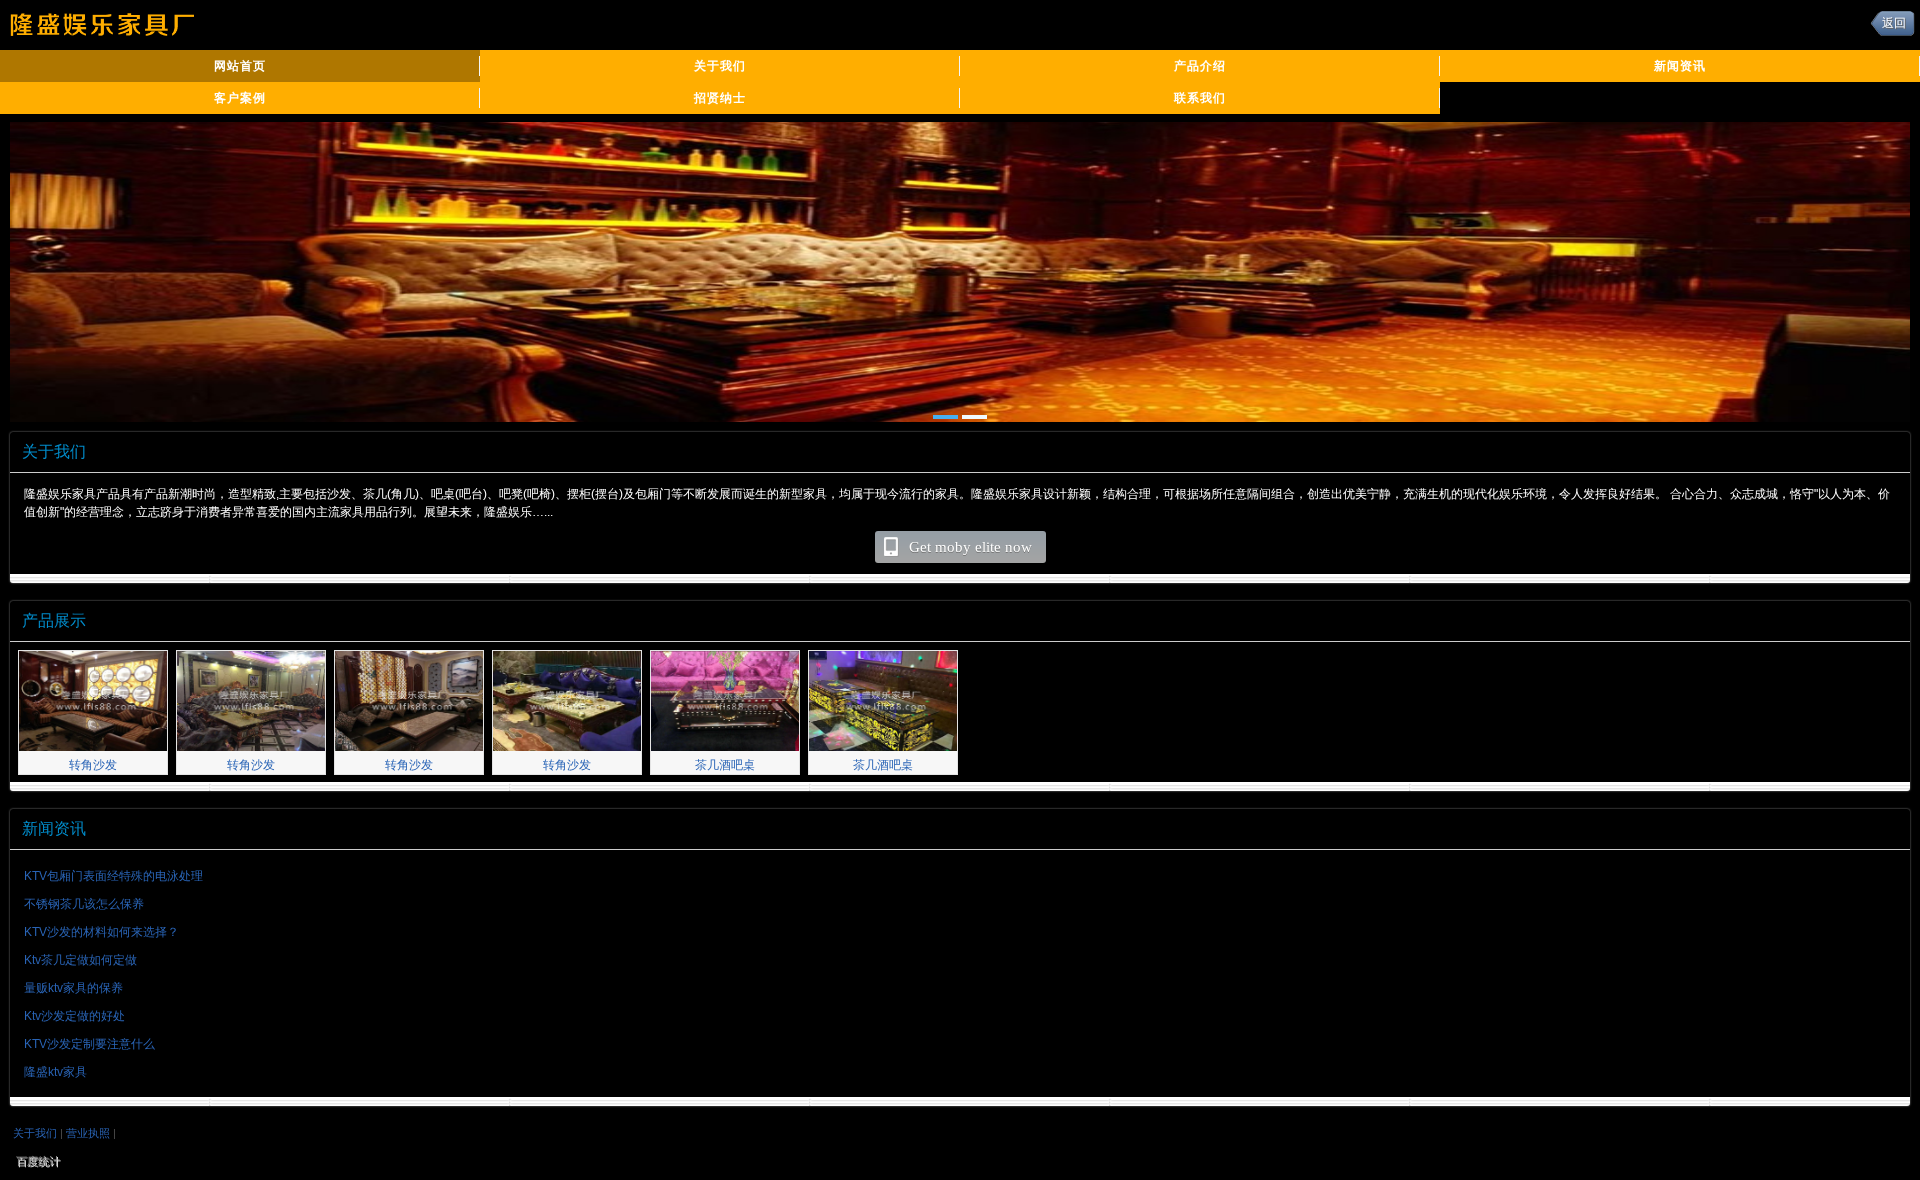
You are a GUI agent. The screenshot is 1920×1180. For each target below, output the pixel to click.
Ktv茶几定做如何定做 (80, 960)
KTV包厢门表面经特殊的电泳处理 (113, 876)
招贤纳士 (720, 98)
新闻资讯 (1680, 66)
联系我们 (1200, 98)
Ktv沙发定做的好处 (74, 1016)
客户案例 (240, 98)
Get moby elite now (970, 547)
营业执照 (88, 1133)
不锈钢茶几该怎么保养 (84, 904)
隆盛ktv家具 (55, 1072)
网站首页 (240, 66)
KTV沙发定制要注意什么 (89, 1044)
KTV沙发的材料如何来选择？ (101, 932)
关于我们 (720, 66)
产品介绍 (1200, 66)
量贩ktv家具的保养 (73, 988)
